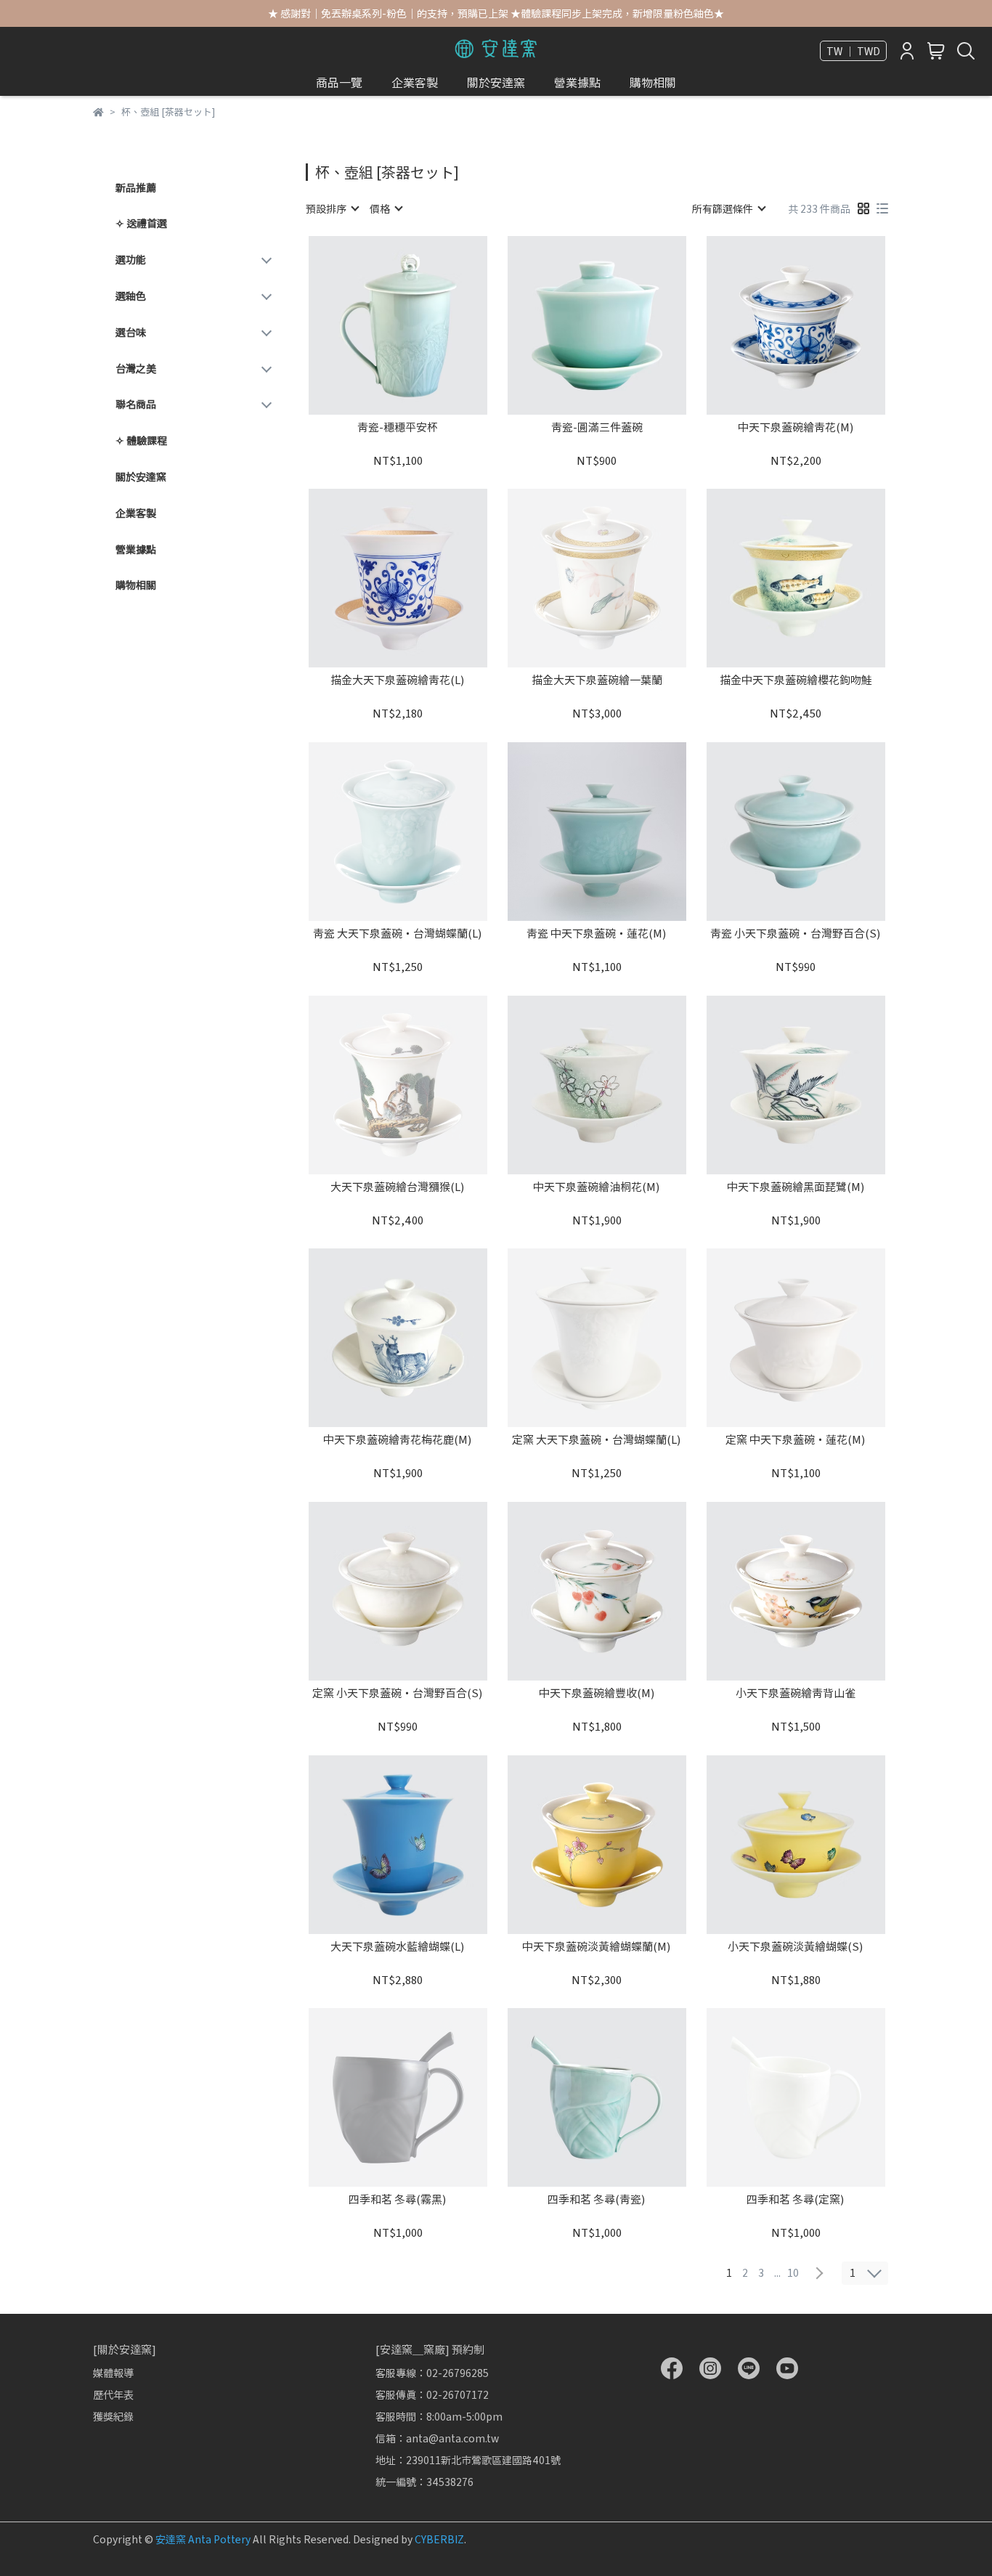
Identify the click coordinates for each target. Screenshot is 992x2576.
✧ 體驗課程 (141, 440)
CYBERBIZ (439, 2539)
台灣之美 (136, 368)
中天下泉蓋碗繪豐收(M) (597, 1693)
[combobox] (332, 208)
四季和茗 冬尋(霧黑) (398, 2199)
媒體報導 (113, 2373)
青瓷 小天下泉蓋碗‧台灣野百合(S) (796, 934)
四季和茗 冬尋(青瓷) (597, 2199)
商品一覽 (339, 82)
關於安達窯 (496, 82)
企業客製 (415, 82)
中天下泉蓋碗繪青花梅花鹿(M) (398, 1440)
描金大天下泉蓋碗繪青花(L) (398, 680)
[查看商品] (377, 325)
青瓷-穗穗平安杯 (398, 427)
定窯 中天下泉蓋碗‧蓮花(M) (796, 1440)
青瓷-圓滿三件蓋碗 (597, 427)
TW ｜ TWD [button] (853, 51)
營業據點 (577, 82)
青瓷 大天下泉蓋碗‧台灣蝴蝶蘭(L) (398, 934)
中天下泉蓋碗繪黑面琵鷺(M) (796, 1187)
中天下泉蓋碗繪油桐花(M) (597, 1187)
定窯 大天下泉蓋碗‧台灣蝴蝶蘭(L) (597, 1440)
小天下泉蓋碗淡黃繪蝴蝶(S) (796, 1947)
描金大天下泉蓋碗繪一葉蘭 (597, 680)
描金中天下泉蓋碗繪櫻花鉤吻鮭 (796, 680)
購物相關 (653, 82)
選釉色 (131, 296)
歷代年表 (113, 2394)
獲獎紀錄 (113, 2416)
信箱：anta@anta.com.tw (437, 2438)
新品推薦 (136, 187)
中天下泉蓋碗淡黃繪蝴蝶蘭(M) (597, 1947)
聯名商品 (136, 404)
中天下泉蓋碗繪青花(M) (796, 427)
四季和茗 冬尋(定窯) (796, 2199)
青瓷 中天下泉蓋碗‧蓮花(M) (597, 934)
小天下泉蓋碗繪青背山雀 (796, 1693)
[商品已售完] (618, 578)
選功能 (131, 259)
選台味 (131, 332)
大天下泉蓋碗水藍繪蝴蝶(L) (398, 1947)
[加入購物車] (419, 325)
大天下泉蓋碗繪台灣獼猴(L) (398, 1187)
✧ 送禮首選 (141, 223)
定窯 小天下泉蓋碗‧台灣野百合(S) (398, 1693)
